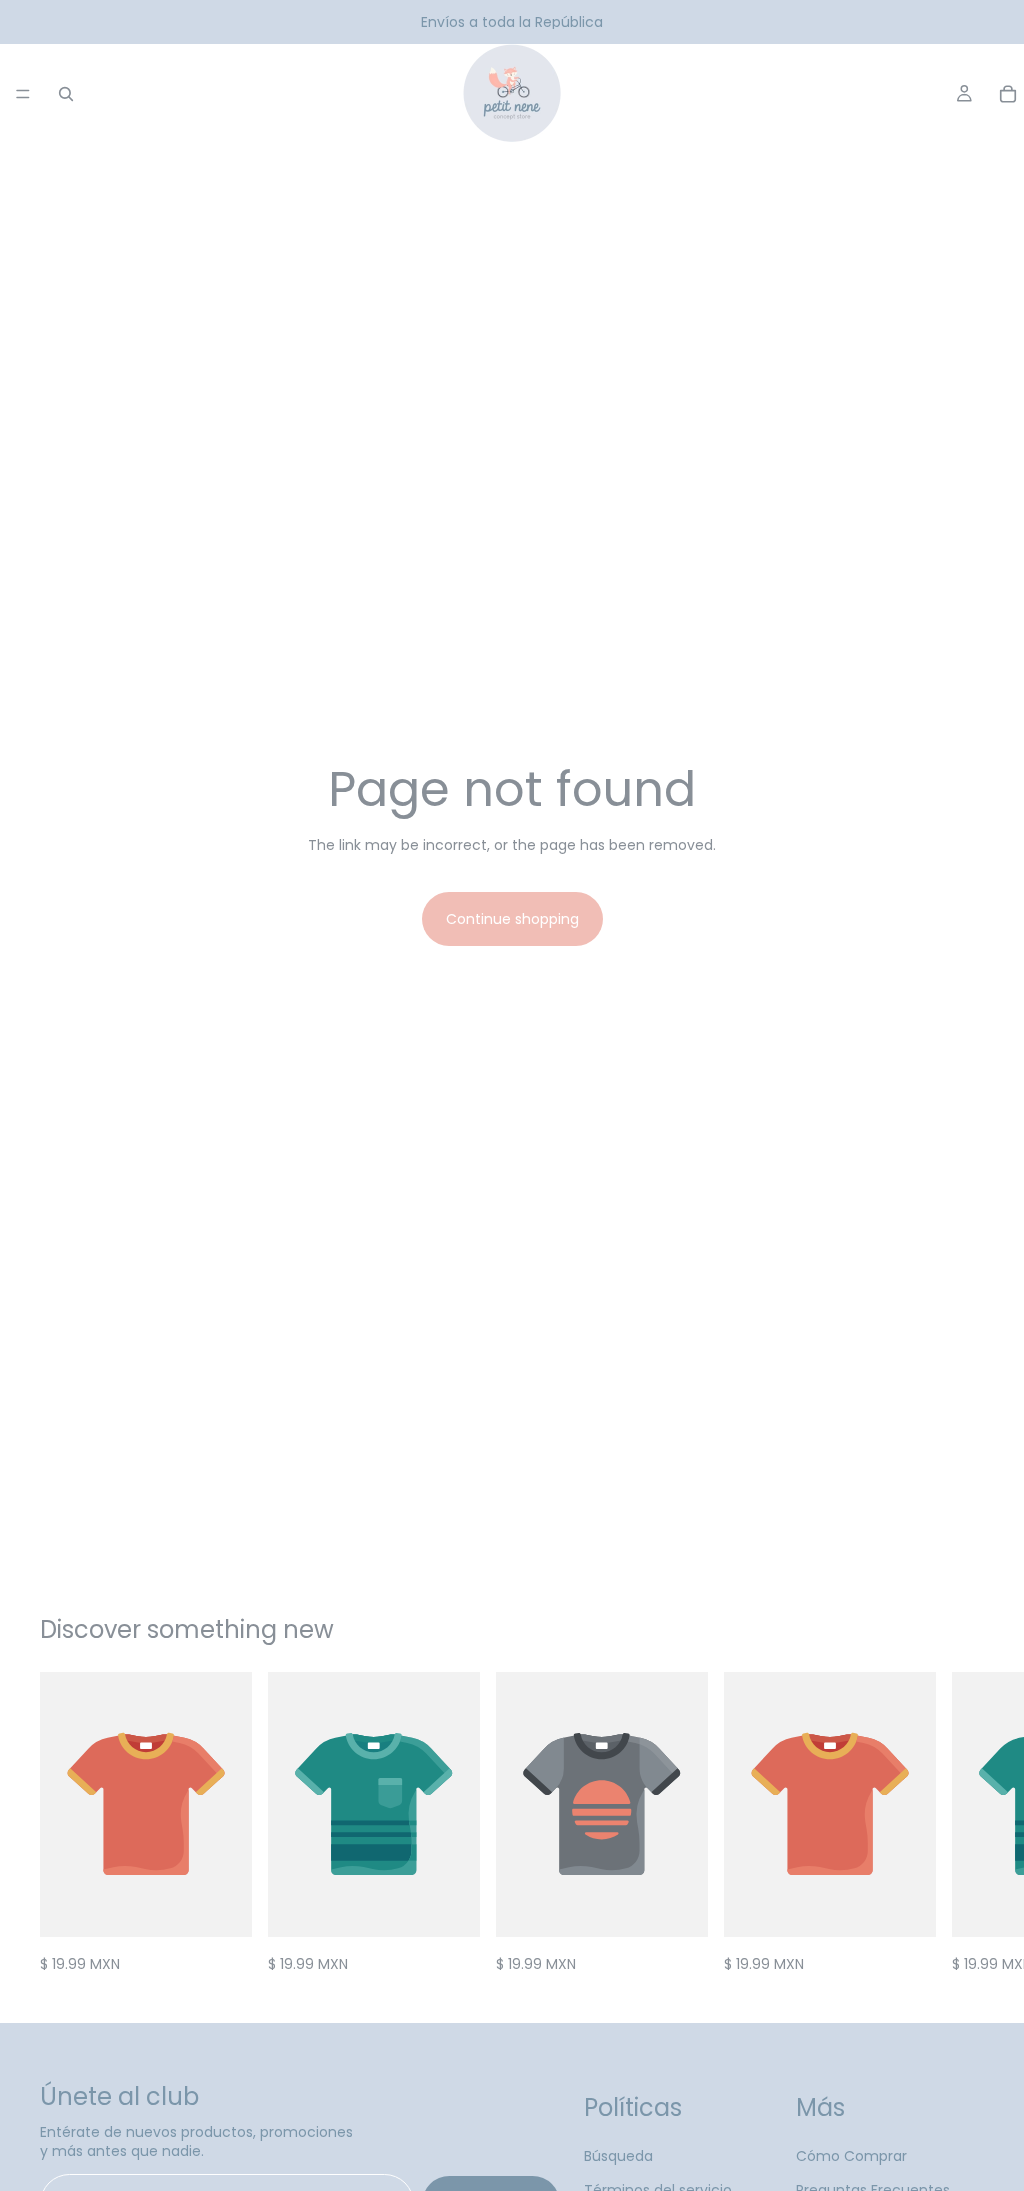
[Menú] (23, 94)
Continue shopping (512, 919)
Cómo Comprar (851, 2156)
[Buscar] (66, 94)
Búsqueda (618, 2156)
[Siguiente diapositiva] (962, 1823)
